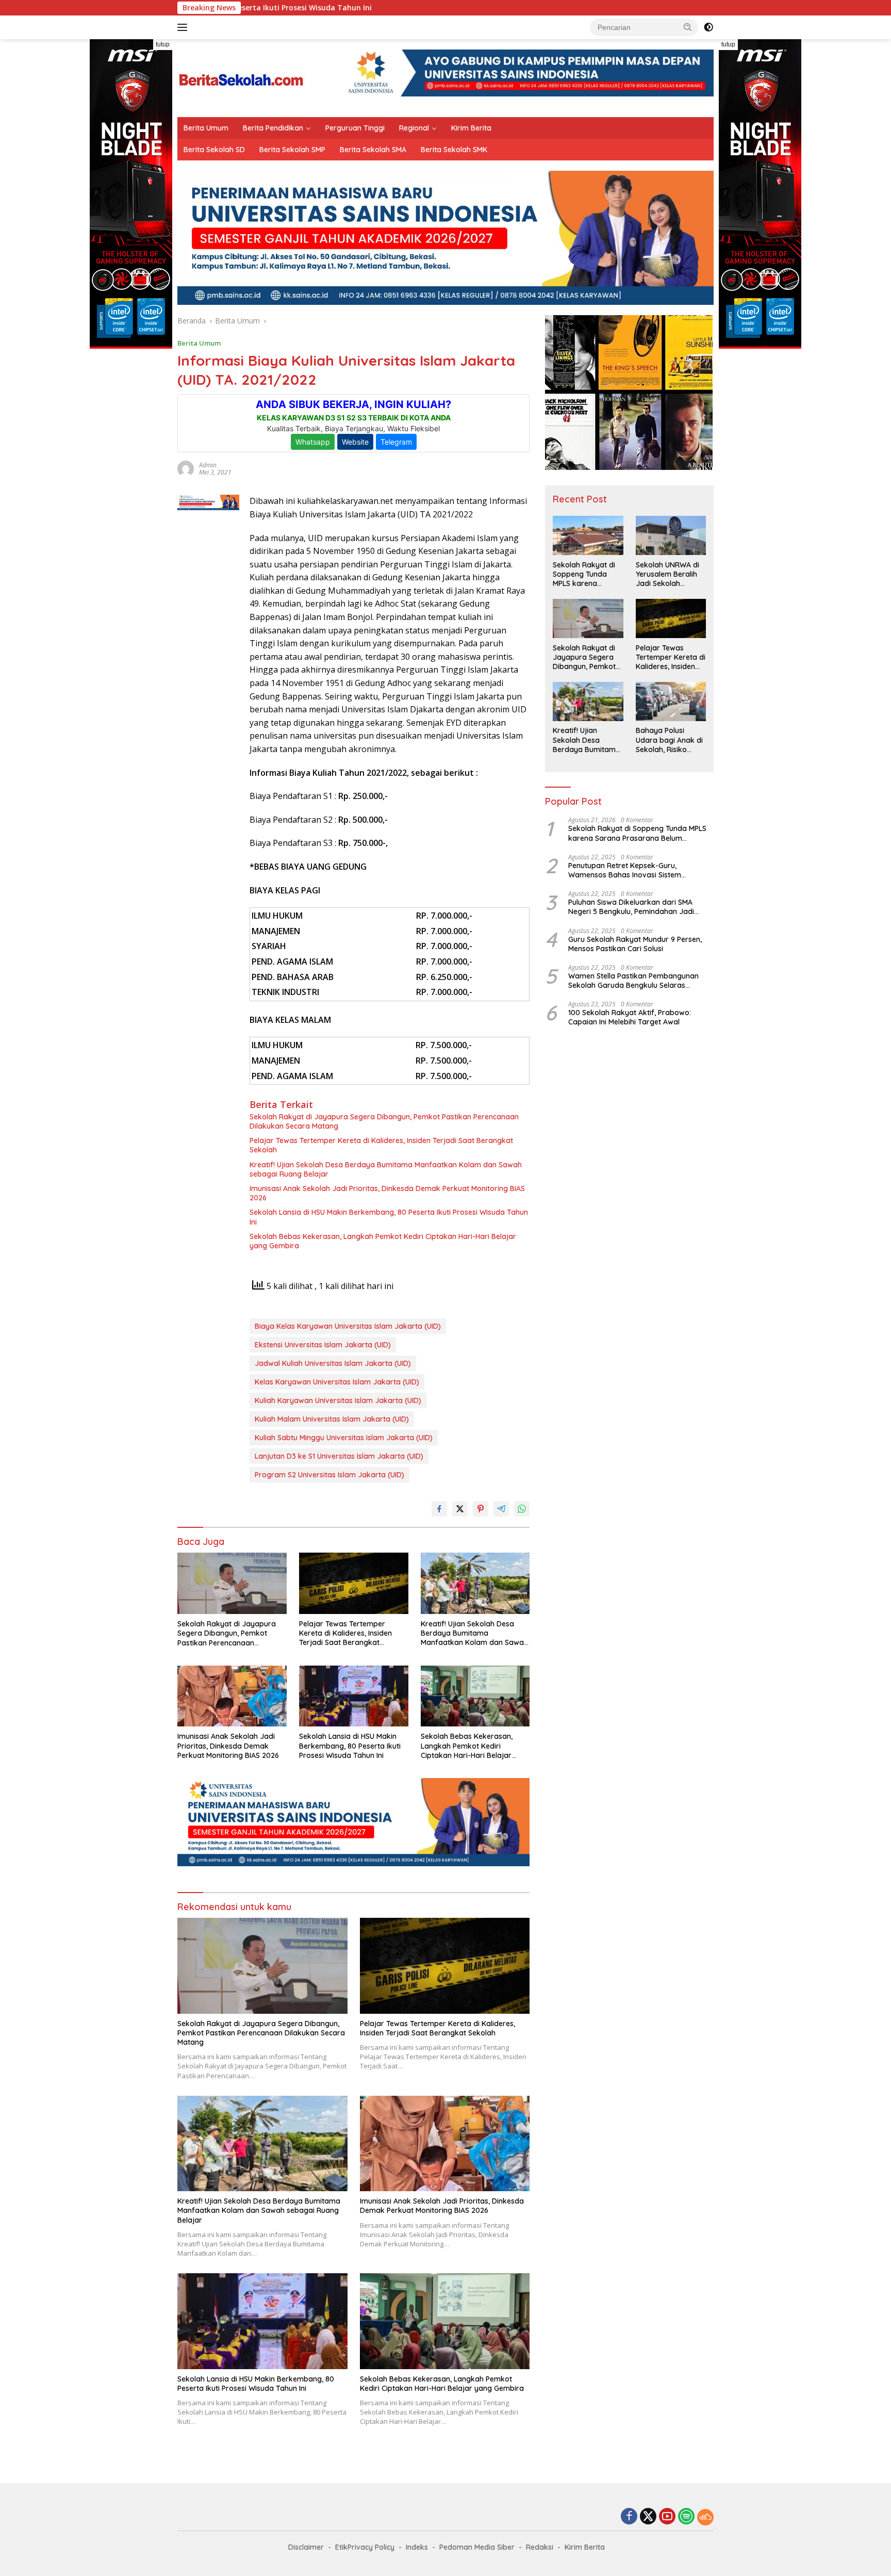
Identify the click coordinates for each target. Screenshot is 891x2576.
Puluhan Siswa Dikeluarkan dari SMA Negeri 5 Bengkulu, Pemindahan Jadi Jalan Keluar (631, 907)
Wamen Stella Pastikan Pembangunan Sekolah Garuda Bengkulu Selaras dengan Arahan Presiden (633, 981)
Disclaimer (306, 2547)
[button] (688, 27)
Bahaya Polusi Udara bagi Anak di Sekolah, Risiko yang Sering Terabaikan (669, 740)
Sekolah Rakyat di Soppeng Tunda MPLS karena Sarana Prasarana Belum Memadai (585, 574)
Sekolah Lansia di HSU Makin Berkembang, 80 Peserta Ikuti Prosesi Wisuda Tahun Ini (389, 1217)
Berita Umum (206, 128)
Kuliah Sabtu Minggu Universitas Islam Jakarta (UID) (344, 1438)
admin (208, 465)
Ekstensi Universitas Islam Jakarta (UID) (323, 1345)
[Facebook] (629, 2517)
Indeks (417, 2547)
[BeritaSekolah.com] (242, 77)
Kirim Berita (471, 128)
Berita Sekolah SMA (373, 150)
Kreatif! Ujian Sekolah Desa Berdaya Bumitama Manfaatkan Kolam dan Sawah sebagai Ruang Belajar (386, 1169)
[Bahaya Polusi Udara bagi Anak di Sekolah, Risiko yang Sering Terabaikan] (671, 702)
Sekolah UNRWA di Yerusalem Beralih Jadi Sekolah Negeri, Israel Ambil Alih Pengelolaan (669, 574)
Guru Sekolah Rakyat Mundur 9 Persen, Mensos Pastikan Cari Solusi (635, 944)
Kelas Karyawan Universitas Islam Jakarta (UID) (337, 1382)
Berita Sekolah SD (214, 150)
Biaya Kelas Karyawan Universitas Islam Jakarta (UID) (348, 1326)
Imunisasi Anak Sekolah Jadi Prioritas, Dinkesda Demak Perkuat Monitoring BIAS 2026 (387, 1193)
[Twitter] (648, 2517)
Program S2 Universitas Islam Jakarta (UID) (329, 1475)
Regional (414, 128)
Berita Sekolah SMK (454, 150)
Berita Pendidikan (273, 128)
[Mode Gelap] (708, 27)
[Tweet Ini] (460, 1509)
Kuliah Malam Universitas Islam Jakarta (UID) (332, 1419)
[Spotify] (686, 2517)
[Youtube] (667, 2517)
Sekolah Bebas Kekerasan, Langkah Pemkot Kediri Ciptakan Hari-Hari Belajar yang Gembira (383, 1241)
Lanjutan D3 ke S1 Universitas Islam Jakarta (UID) (339, 1456)
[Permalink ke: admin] (186, 468)
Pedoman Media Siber (477, 2547)
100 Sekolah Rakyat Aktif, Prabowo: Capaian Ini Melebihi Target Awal (630, 1018)
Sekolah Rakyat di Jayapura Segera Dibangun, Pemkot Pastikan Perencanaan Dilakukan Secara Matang (384, 1121)
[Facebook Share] (439, 1509)
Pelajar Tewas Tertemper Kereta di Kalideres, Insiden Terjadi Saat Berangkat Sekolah (381, 1145)
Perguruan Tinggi (355, 128)
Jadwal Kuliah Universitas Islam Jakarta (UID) (333, 1363)
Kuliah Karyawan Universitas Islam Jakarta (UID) (338, 1400)
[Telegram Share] (501, 1509)
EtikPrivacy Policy (365, 2547)
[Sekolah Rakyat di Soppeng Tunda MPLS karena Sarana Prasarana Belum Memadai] (588, 535)
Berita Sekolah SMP (292, 150)
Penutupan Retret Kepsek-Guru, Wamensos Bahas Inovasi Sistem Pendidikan (625, 870)
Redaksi (540, 2547)
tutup (163, 44)
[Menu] (184, 27)
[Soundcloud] (705, 2517)
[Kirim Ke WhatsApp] (522, 1509)
